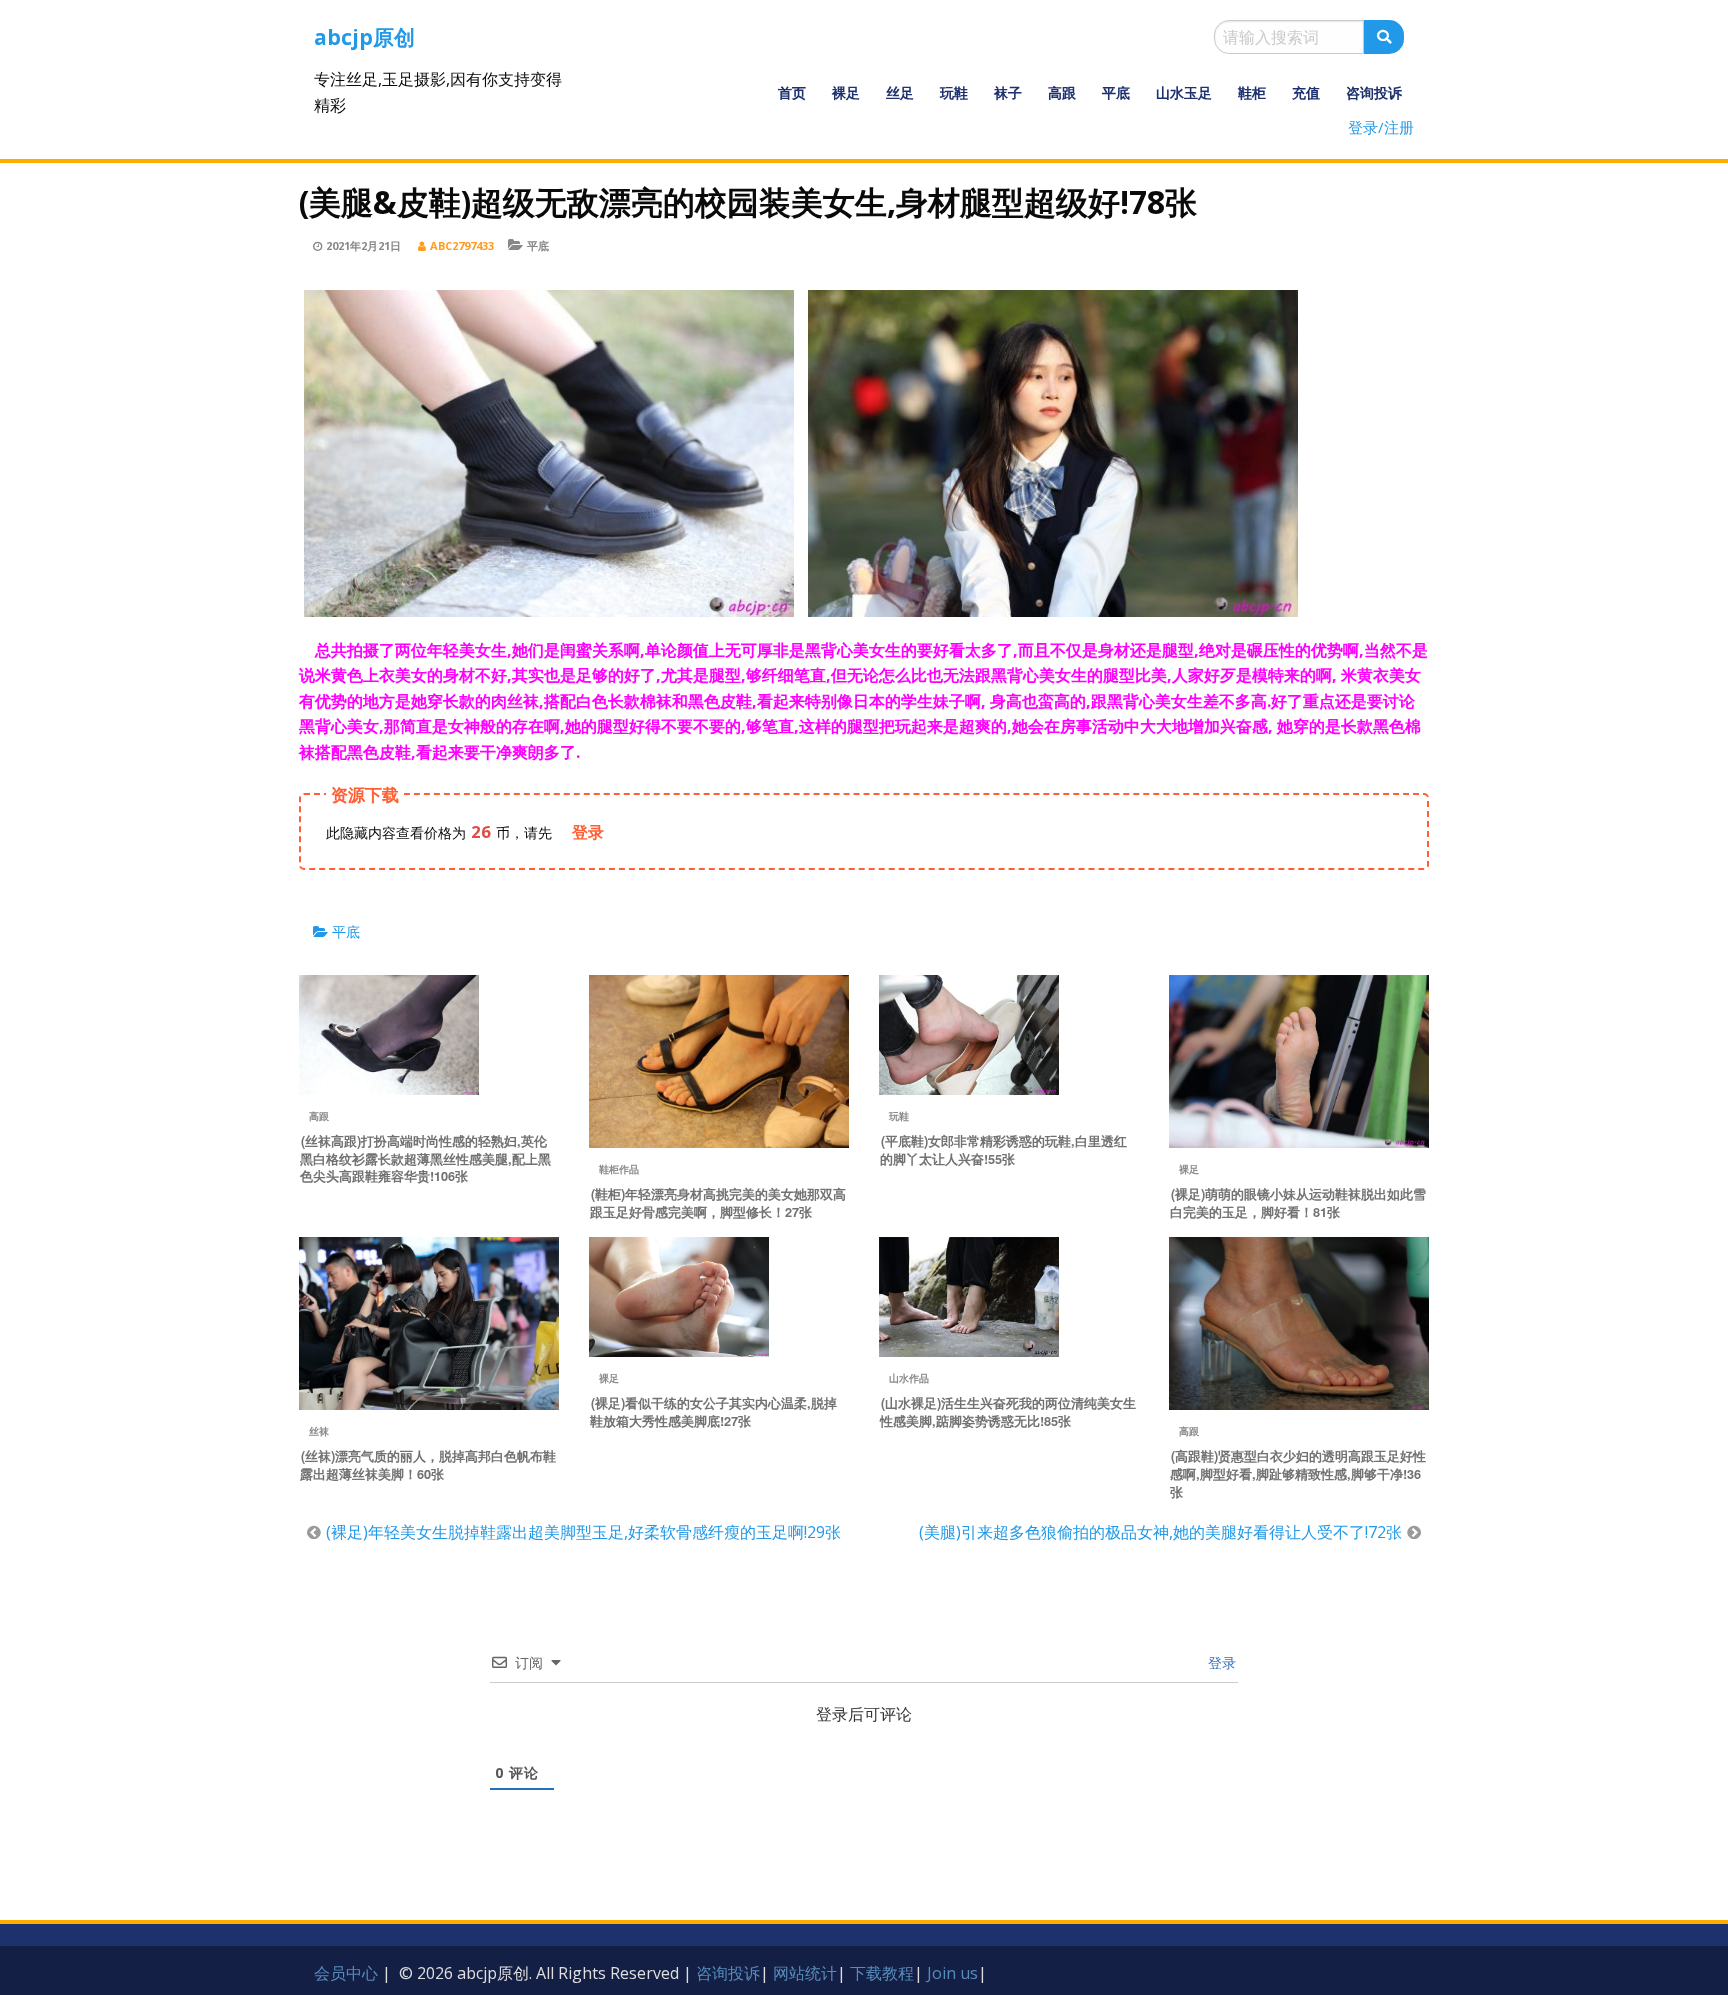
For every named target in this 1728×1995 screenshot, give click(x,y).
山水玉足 (1184, 92)
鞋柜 (1252, 92)
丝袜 (319, 1431)
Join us (952, 1973)
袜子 (1008, 92)
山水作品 (909, 1378)
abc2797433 (462, 245)
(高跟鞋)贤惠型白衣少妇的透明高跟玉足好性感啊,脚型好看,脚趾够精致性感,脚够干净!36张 (1298, 1474)
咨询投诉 (1374, 92)
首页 (792, 92)
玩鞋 (954, 92)
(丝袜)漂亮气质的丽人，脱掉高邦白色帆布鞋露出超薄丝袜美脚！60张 (428, 1465)
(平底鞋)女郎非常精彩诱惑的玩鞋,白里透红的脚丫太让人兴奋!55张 (1003, 1150)
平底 (1116, 92)
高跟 (1062, 92)
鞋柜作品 (619, 1169)
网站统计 (805, 1973)
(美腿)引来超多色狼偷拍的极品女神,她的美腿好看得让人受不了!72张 (1160, 1532)
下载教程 (882, 1973)
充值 (1306, 92)
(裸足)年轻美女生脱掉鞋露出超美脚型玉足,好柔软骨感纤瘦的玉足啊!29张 (583, 1532)
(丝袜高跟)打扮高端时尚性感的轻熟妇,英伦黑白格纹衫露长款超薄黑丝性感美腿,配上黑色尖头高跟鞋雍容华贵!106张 (425, 1159)
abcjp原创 (364, 37)
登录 (1220, 1662)
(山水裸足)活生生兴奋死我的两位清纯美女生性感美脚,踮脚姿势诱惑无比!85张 (1008, 1412)
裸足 (846, 92)
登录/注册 (1381, 127)
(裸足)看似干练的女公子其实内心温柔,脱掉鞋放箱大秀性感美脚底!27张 (713, 1412)
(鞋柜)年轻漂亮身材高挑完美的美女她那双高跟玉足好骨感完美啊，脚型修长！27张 (718, 1203)
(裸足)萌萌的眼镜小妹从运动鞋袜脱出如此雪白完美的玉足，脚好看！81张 (1298, 1203)
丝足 (900, 92)
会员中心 (346, 1973)
